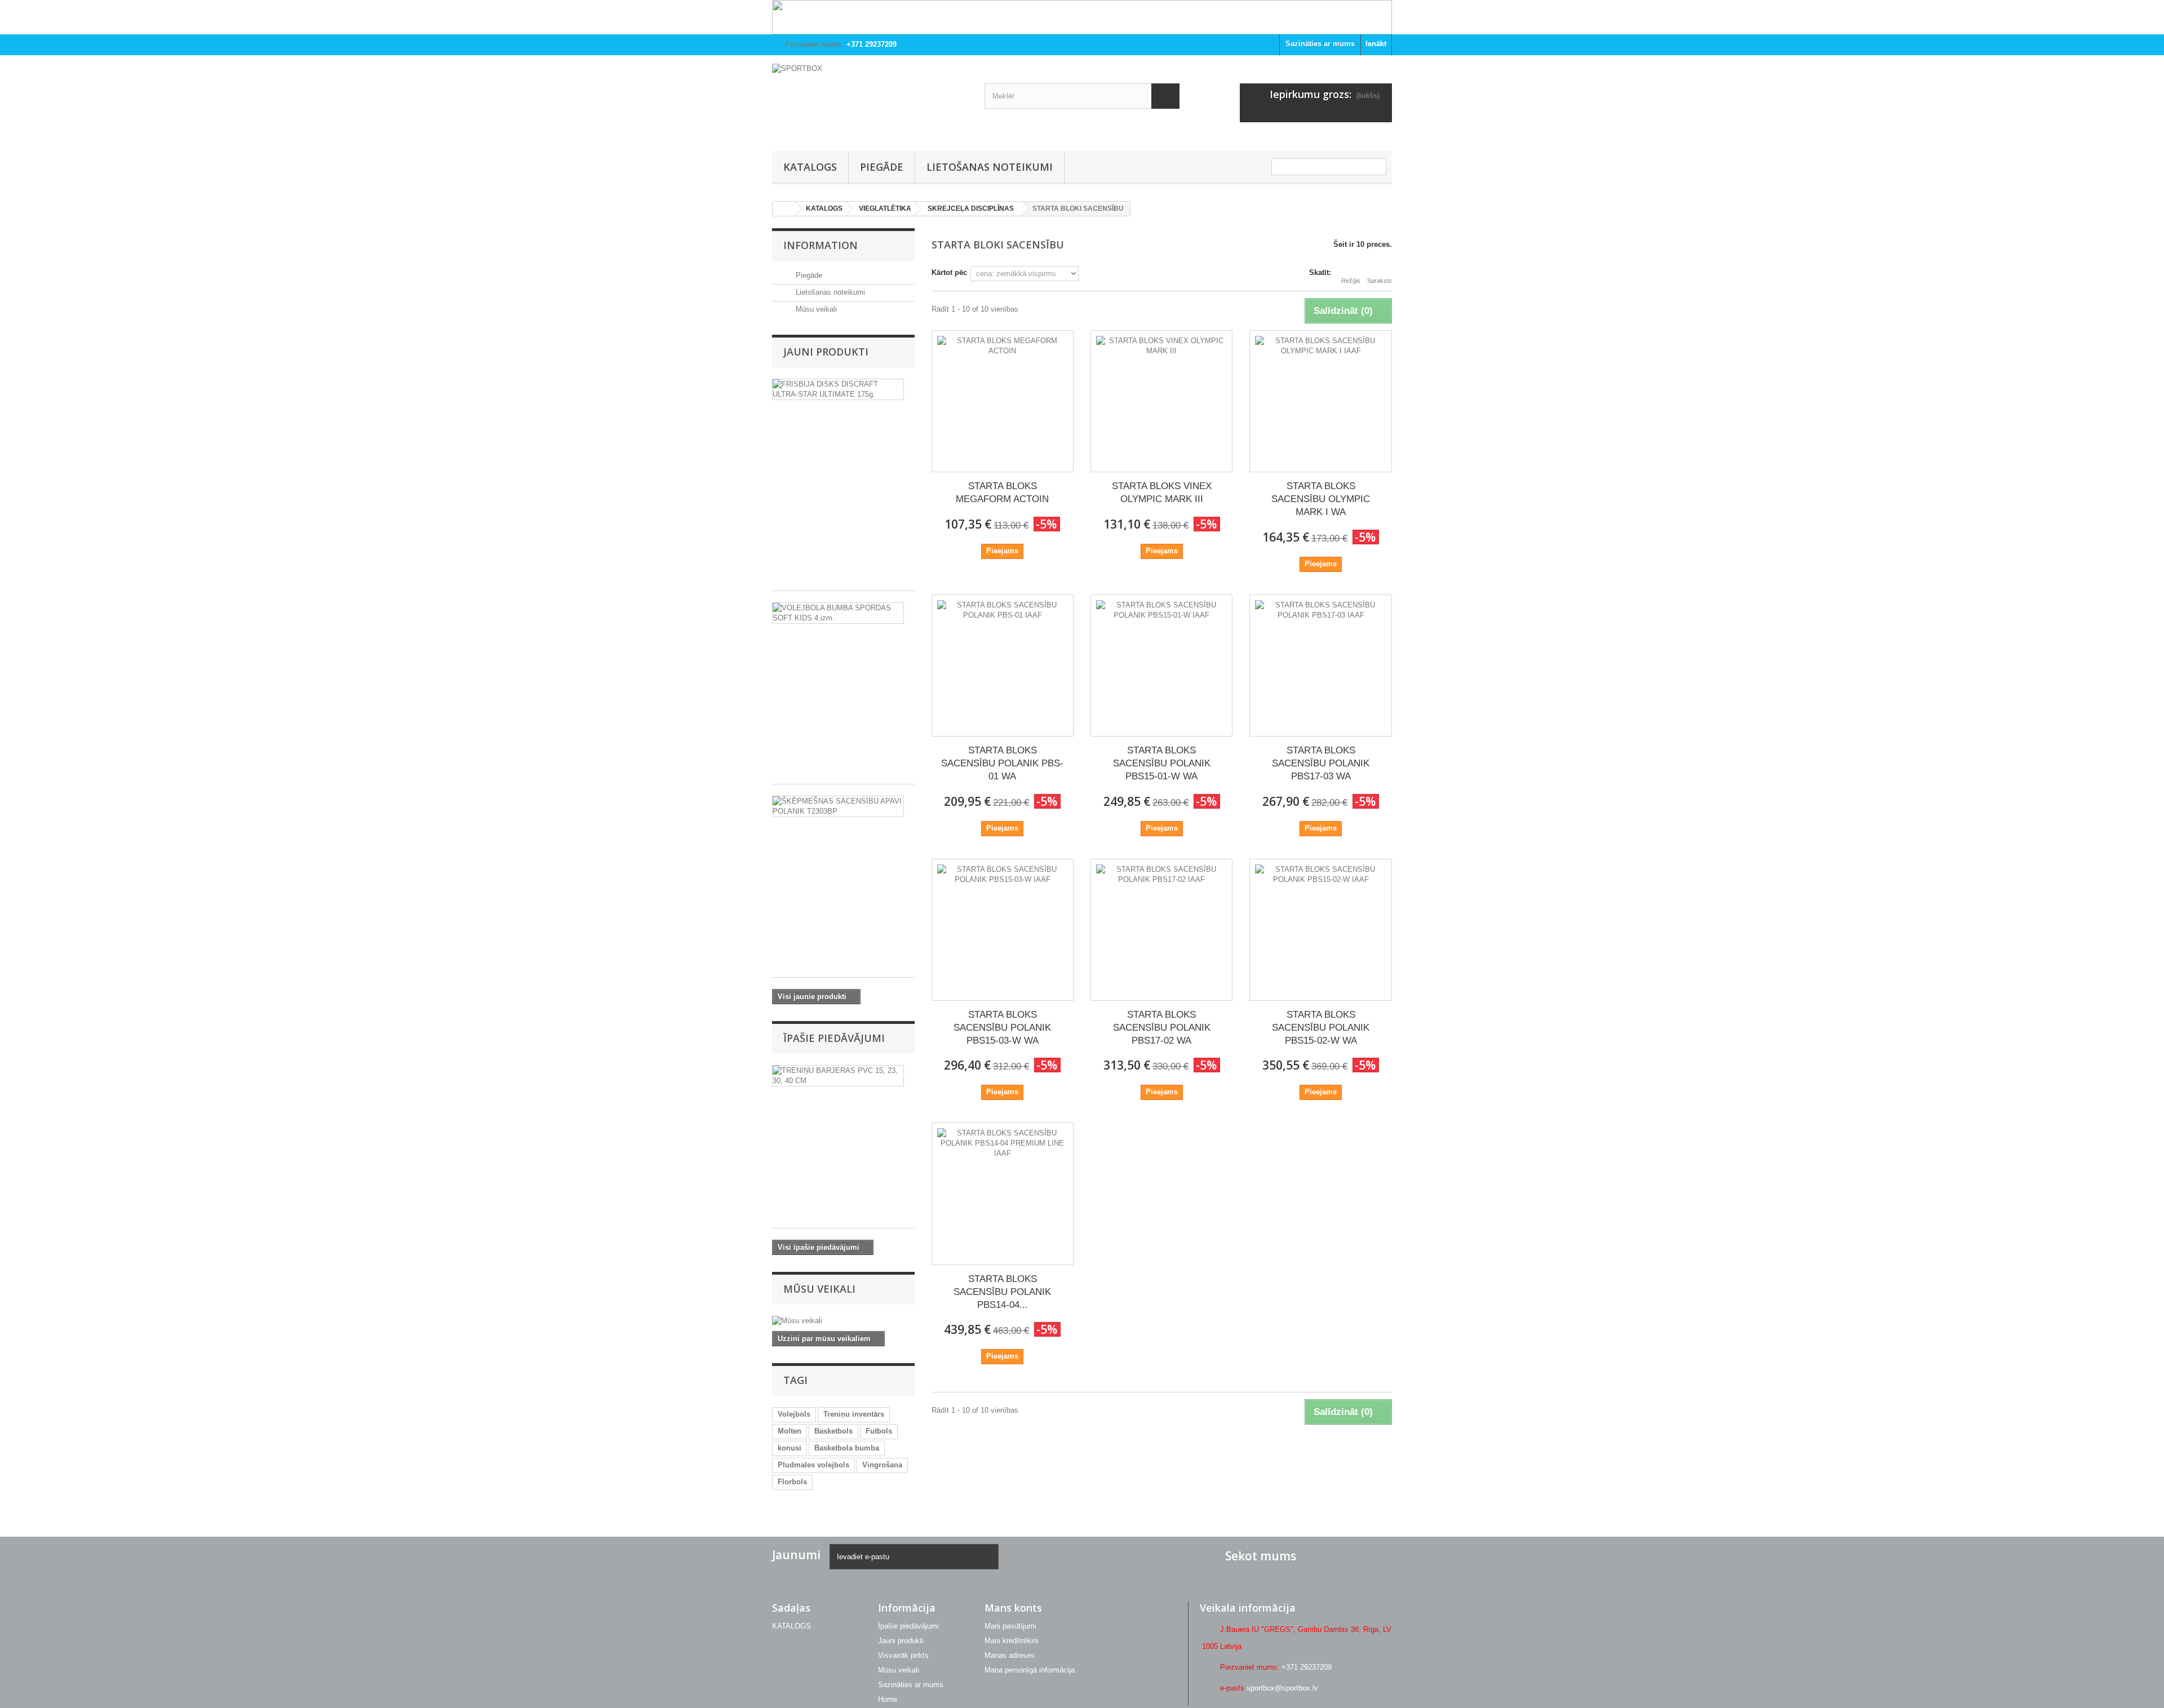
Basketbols (833, 1431)
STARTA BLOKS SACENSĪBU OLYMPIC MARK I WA (1321, 499)
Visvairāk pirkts (903, 1655)
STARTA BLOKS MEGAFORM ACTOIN (1002, 493)
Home (888, 1699)
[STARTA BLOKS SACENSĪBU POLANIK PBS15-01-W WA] (1161, 666)
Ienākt (1376, 44)
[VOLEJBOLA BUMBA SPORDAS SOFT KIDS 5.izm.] (838, 613)
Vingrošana (882, 1465)
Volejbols (794, 1414)
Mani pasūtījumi (1010, 1626)
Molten (790, 1431)
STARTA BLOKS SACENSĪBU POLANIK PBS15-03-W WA (1002, 1028)
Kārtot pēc (949, 272)
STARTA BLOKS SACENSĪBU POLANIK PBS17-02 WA (1162, 1028)
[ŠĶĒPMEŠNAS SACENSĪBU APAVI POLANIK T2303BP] (838, 806)
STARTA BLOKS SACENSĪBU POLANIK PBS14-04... (1002, 1292)
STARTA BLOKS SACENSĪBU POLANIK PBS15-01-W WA (1162, 763)
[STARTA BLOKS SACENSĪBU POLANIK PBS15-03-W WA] (1003, 930)
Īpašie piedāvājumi (834, 1038)
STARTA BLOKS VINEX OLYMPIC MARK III (1162, 493)
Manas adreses (1010, 1655)
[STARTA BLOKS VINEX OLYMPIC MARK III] (1161, 401)
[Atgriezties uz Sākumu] (784, 209)
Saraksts (1380, 281)
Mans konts (1013, 1608)
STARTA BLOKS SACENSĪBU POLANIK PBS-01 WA (1002, 763)
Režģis (1351, 281)
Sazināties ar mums (1320, 44)
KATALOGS (810, 167)
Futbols (879, 1431)
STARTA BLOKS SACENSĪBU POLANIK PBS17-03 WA (1321, 763)
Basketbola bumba (847, 1448)
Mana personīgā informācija (1030, 1670)
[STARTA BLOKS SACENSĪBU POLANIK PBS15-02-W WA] (1320, 930)
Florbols (792, 1482)
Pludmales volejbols (813, 1465)
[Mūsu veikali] (843, 1321)
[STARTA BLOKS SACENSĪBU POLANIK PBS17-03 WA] (1320, 666)
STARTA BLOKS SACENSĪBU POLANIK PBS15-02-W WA (1321, 1028)
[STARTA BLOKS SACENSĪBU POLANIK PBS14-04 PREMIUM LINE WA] (1003, 1194)
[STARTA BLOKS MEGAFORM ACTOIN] (1003, 401)
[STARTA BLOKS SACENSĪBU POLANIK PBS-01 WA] (1003, 666)
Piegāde (882, 167)
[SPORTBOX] (870, 100)
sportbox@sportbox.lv (1282, 1688)
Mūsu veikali (815, 309)
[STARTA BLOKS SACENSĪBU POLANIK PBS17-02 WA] (1161, 930)
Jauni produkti (826, 352)
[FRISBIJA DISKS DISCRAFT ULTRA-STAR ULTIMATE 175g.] (838, 389)
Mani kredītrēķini (1012, 1641)
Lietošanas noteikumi (990, 167)
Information (821, 245)
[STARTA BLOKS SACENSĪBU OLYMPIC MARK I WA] (1320, 401)
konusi (790, 1448)
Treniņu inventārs (854, 1414)
